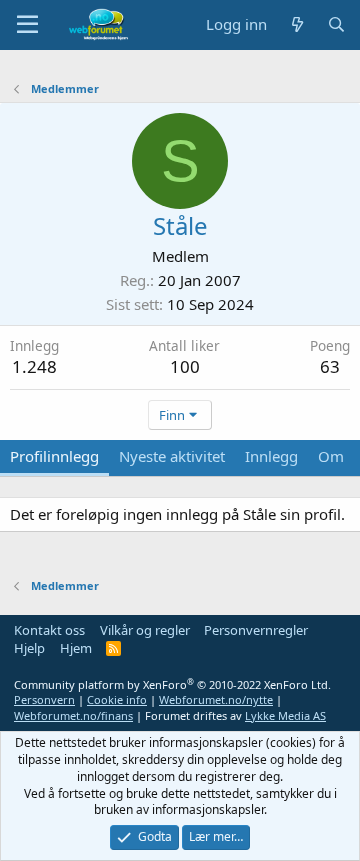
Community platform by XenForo (172, 684)
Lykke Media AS (285, 715)
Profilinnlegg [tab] (54, 456)
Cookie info (117, 699)
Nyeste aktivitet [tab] (172, 456)
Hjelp (29, 648)
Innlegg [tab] (271, 456)
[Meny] (27, 25)
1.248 (34, 366)
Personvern (44, 699)
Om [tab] (331, 456)
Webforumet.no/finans (73, 715)
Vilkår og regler (145, 630)
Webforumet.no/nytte (216, 699)
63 (330, 366)
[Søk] (336, 24)
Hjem (76, 648)
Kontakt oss (49, 630)
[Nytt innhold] (296, 24)
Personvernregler (256, 630)
